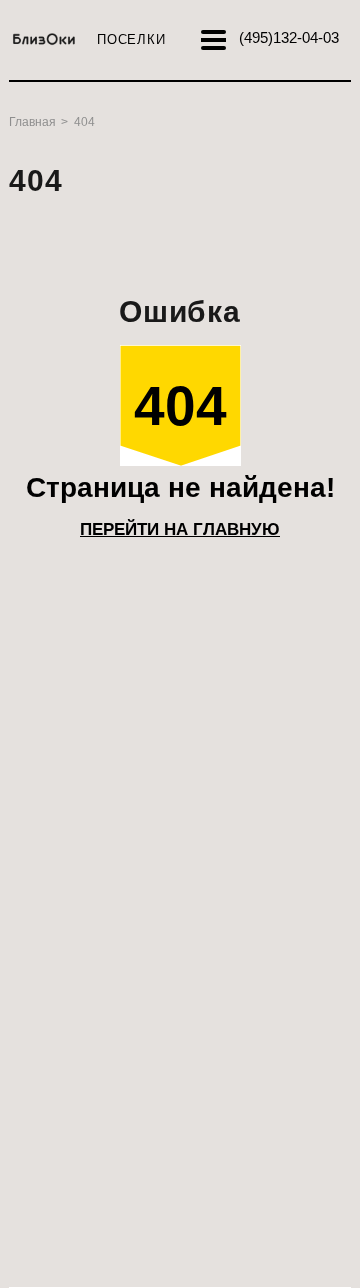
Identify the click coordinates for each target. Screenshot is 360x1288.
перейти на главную (180, 529)
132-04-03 (289, 37)
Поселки (131, 39)
